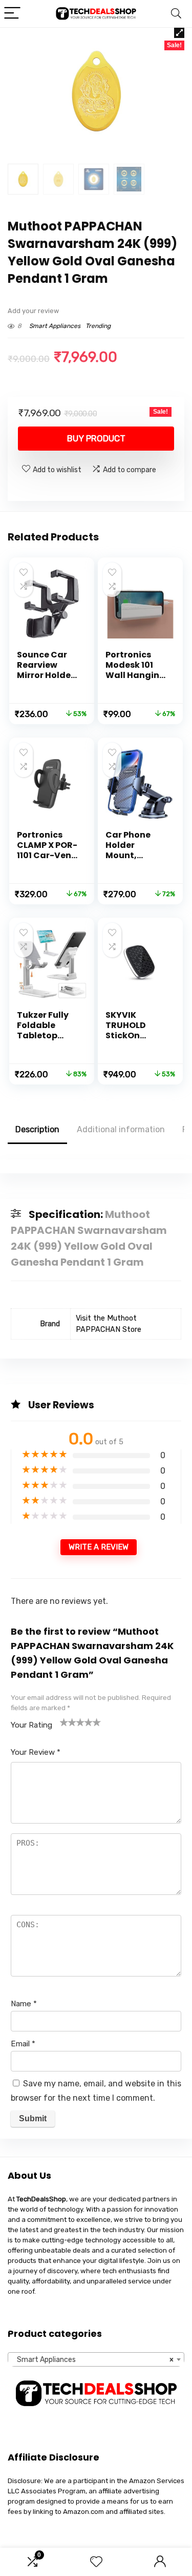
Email (23, 2044)
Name (24, 2004)
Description (37, 1129)
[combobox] (96, 2359)
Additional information (121, 1129)
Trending (98, 326)
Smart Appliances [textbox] (93, 2360)
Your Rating (31, 1725)
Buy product (96, 438)
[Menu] (12, 14)
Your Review (36, 1752)
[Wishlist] (96, 2562)
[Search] (176, 14)
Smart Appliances (55, 326)
